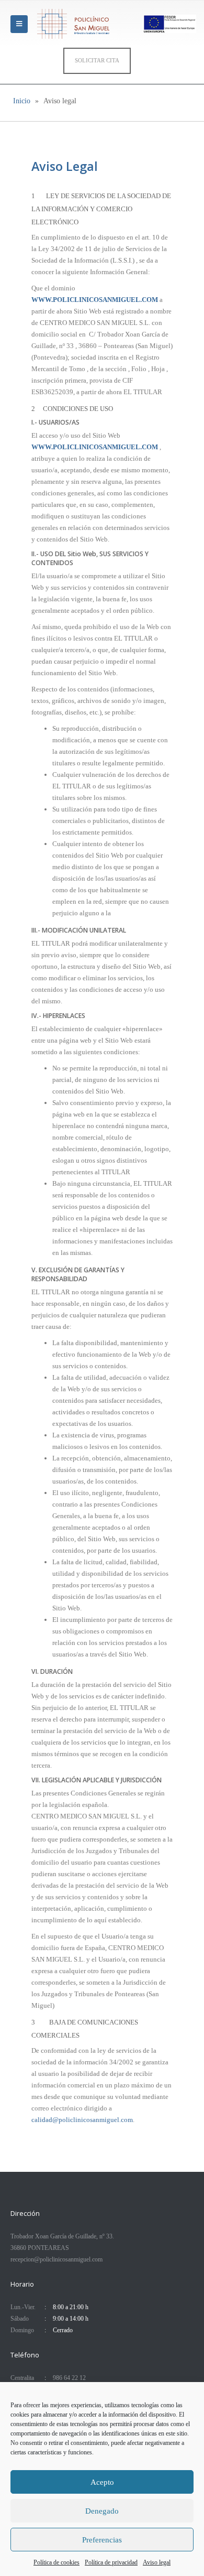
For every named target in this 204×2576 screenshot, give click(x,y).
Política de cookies (56, 2562)
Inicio (22, 101)
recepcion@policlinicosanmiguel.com (56, 2260)
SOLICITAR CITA (97, 60)
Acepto (102, 2482)
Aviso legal (157, 2562)
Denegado (102, 2511)
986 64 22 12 (69, 2378)
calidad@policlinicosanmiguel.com (82, 2120)
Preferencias (102, 2540)
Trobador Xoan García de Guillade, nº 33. (62, 2237)
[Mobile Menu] (19, 24)
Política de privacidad (111, 2562)
